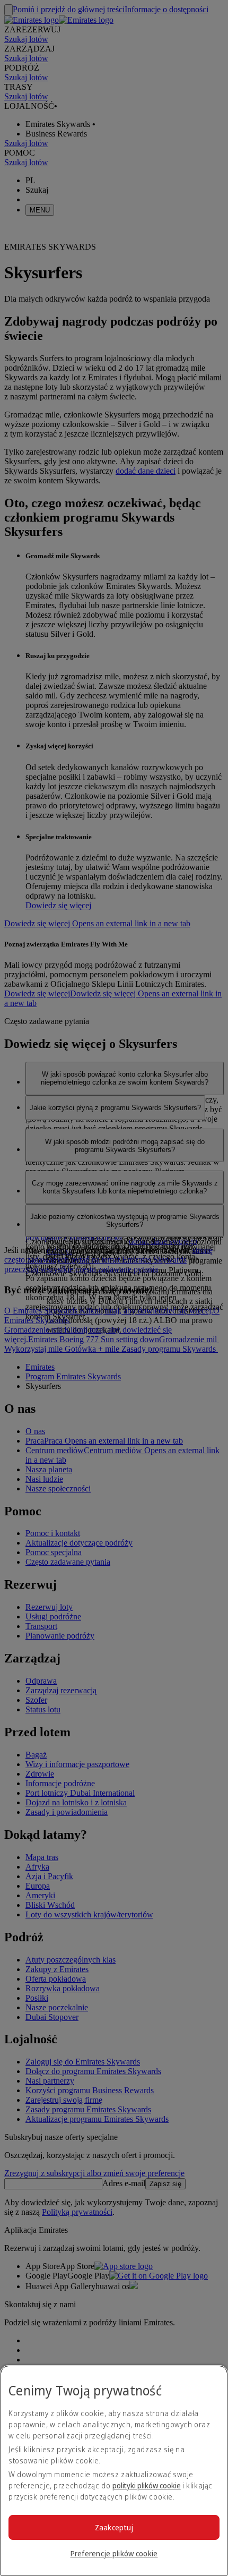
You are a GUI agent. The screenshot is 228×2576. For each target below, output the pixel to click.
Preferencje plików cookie (114, 2553)
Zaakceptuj (114, 2527)
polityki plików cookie (147, 2485)
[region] (114, 2471)
